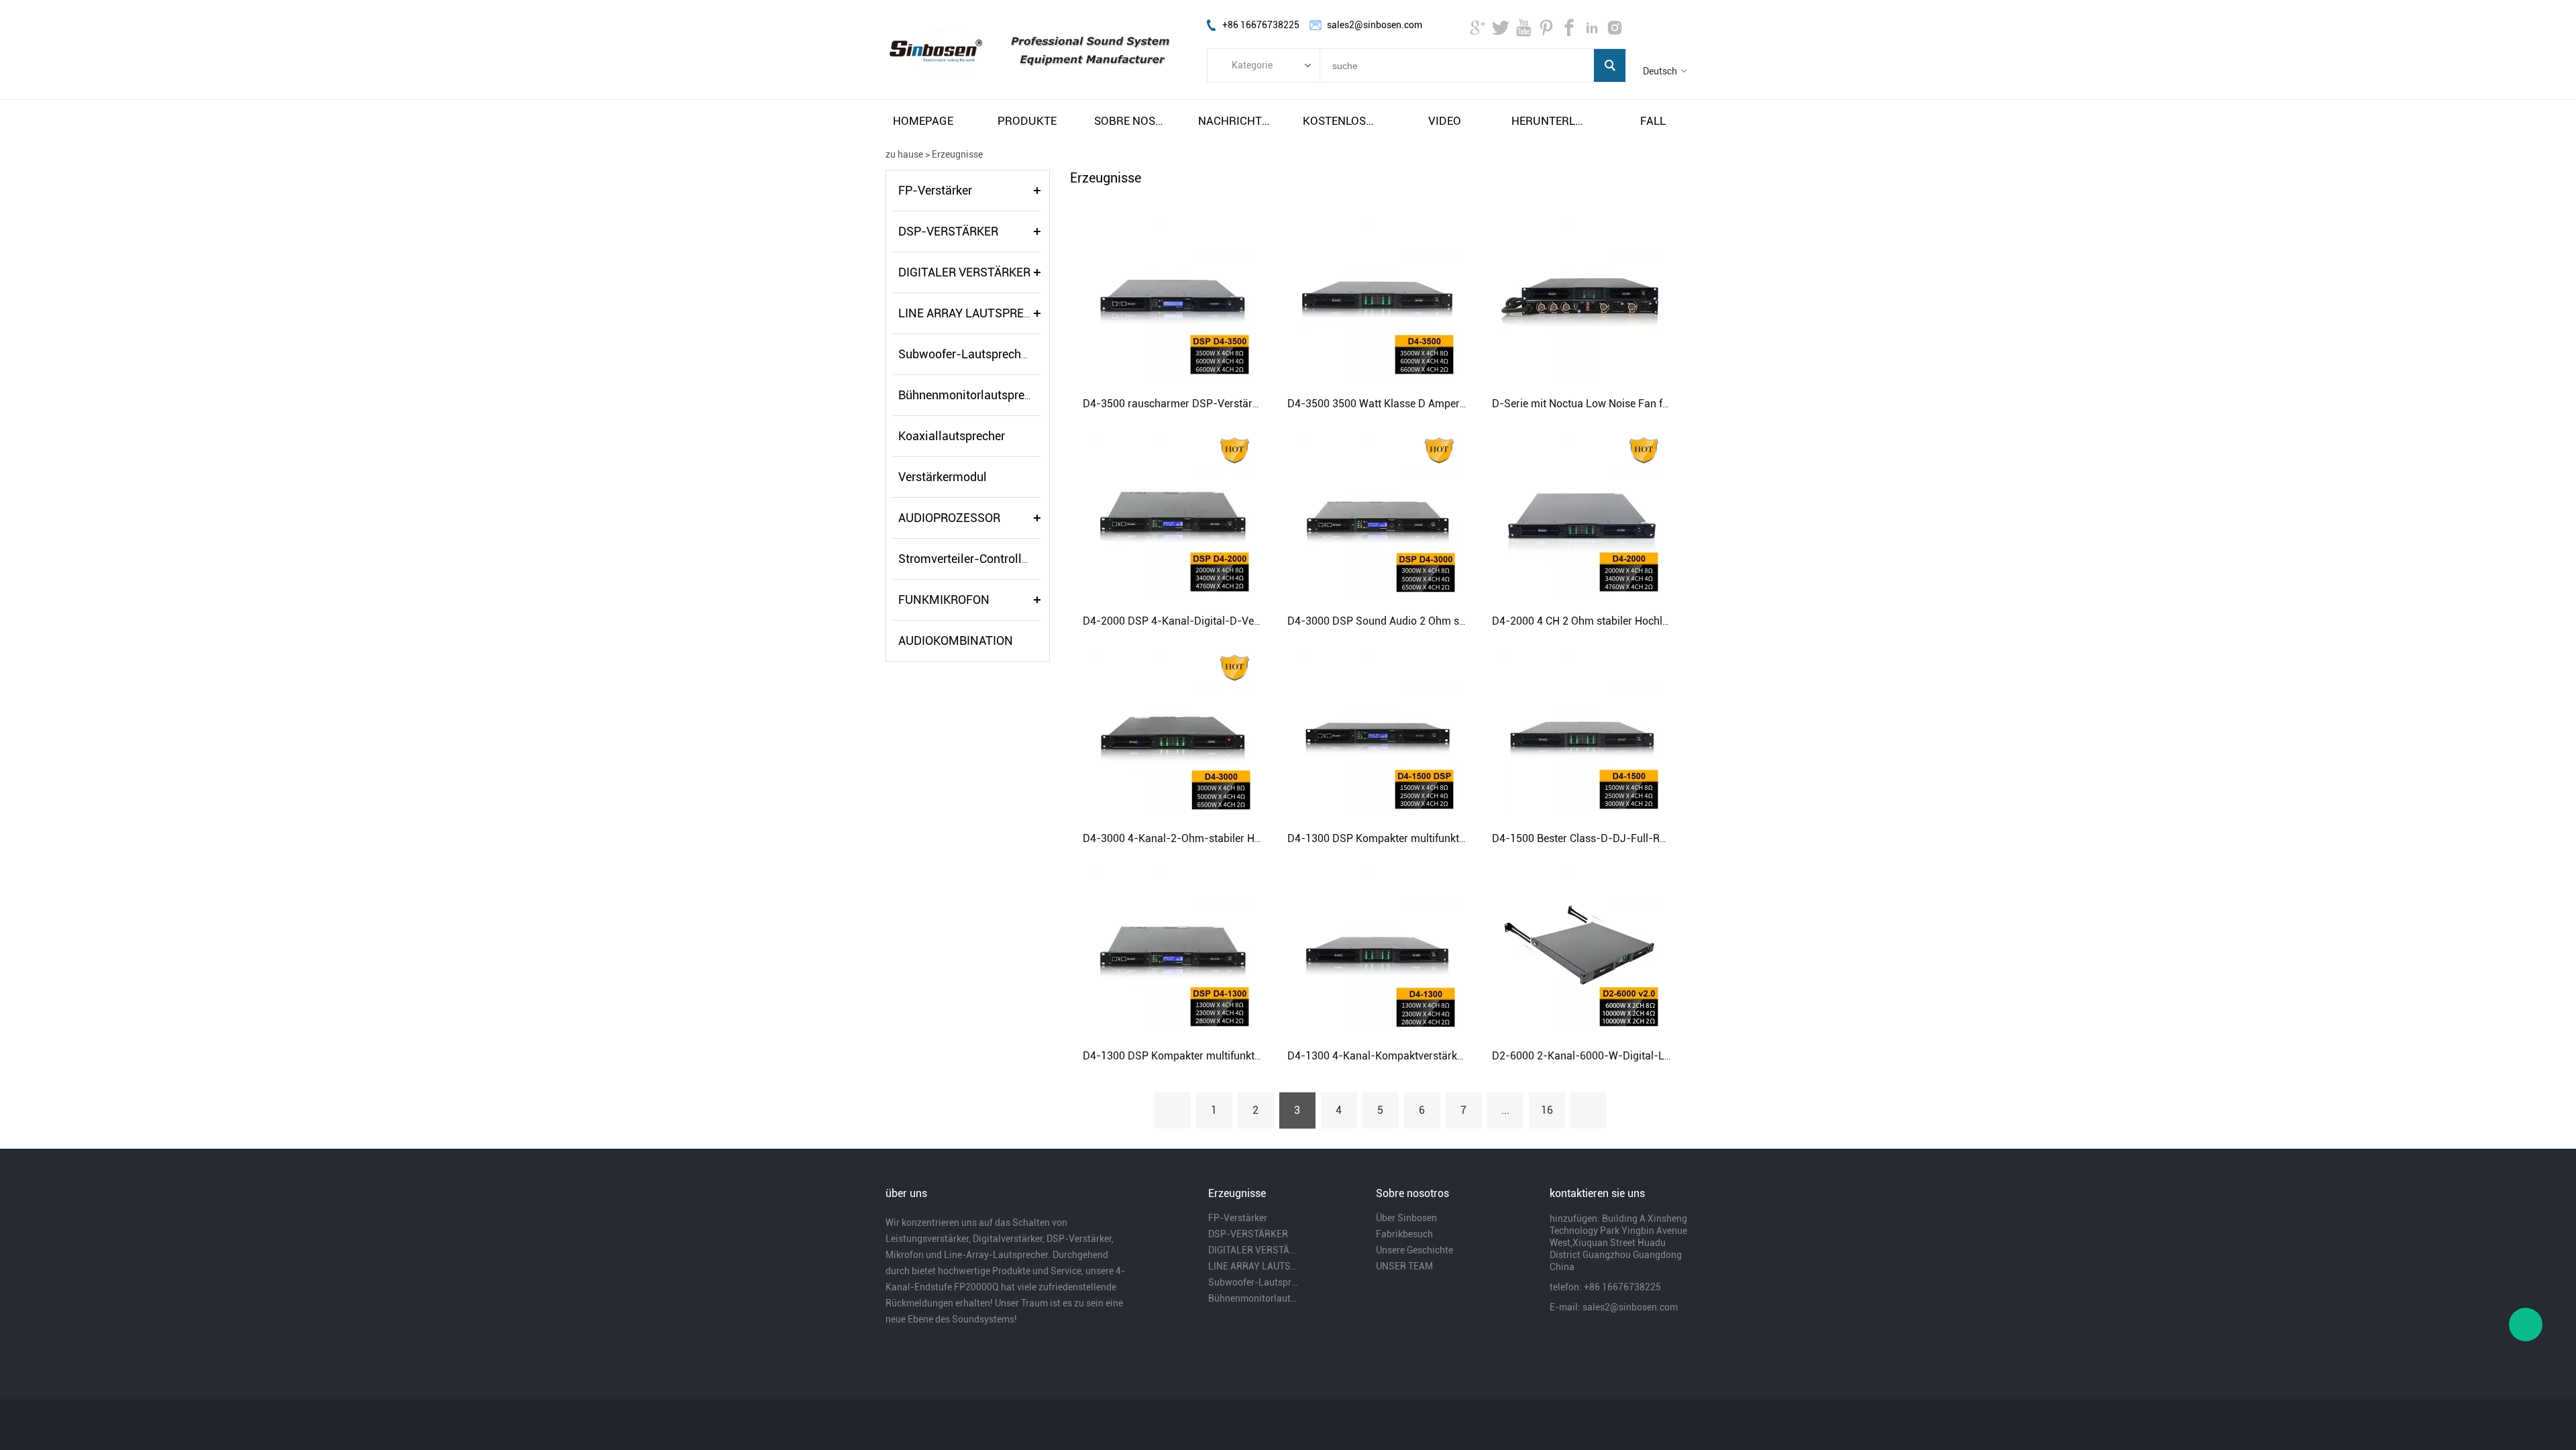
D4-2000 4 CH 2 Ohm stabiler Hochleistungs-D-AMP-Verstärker (1644, 621)
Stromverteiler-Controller (965, 559)
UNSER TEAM (1404, 1266)
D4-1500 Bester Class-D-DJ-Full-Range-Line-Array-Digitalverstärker (1657, 838)
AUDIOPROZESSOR (949, 518)
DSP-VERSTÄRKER (948, 231)
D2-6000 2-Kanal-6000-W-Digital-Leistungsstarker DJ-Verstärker (1650, 1056)
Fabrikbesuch (1404, 1234)
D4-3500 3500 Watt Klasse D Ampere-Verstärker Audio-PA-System (1447, 404)
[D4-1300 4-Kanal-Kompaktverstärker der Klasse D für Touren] (1377, 949)
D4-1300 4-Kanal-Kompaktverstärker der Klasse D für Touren (1434, 1056)
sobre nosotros (1132, 121)
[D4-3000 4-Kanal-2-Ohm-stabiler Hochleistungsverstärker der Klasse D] (1173, 731)
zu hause (904, 154)
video (1445, 121)
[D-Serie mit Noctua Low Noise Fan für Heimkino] (1582, 297)
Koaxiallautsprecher (952, 436)
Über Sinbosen (1406, 1218)
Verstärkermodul (943, 477)
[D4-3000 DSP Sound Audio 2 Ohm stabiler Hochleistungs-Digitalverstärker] (1377, 514)
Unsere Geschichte (1414, 1250)
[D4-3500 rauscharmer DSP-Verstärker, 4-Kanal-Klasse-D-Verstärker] (1173, 297)
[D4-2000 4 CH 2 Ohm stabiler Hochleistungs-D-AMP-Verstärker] (1582, 514)
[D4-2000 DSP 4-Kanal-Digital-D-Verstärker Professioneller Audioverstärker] (1173, 514)
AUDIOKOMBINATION (956, 640)
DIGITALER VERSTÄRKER (964, 272)
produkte (1027, 121)
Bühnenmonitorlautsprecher (973, 395)
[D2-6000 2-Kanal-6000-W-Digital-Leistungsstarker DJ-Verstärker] (1582, 949)
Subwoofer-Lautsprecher (965, 354)
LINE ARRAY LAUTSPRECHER (976, 313)
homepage (923, 121)
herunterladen (1549, 121)
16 (1547, 1110)
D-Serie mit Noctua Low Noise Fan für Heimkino (1606, 404)
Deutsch (1660, 71)
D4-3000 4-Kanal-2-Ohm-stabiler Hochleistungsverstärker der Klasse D (1254, 838)
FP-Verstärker (935, 190)
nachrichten (1236, 121)
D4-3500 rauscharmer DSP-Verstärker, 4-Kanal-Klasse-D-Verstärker (1247, 404)
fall (1653, 121)
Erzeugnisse (957, 154)
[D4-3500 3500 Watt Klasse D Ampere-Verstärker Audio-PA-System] (1377, 297)
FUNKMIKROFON (944, 600)
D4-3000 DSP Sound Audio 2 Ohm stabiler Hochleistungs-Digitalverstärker (1465, 621)
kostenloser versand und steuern (1340, 121)
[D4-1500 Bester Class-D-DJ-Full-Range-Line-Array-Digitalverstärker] (1582, 731)
